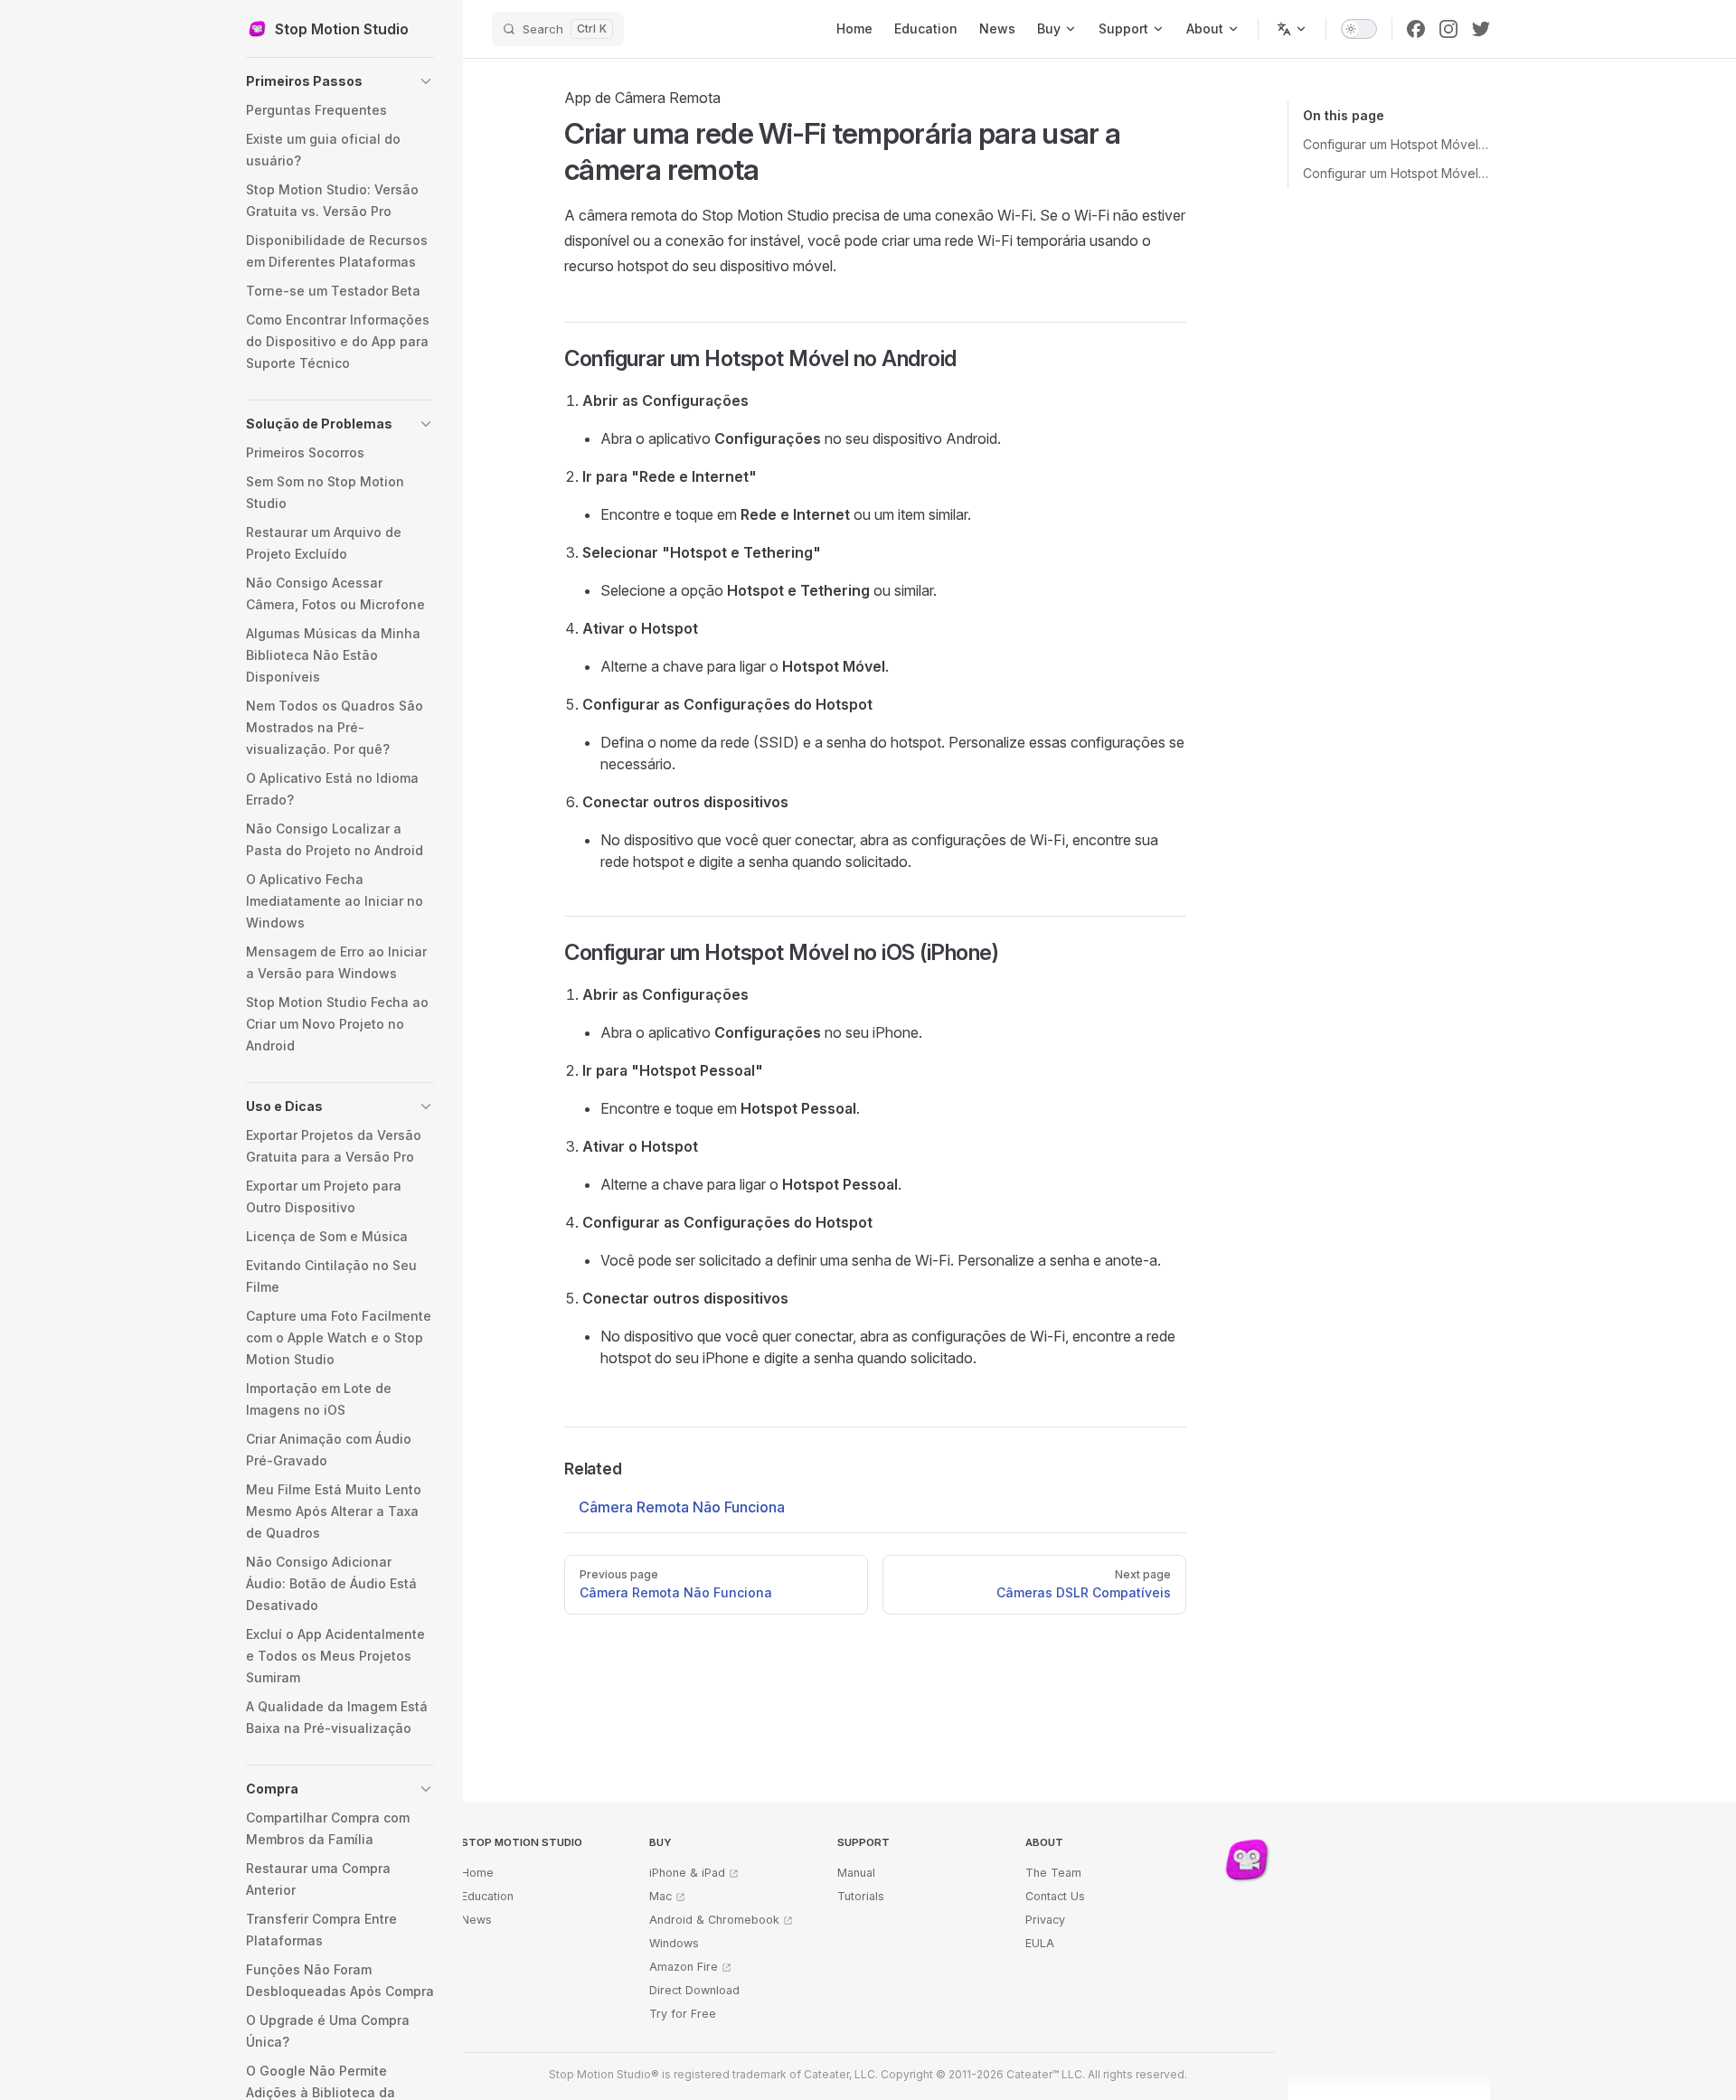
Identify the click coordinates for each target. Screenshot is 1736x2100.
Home (477, 1873)
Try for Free (683, 2014)
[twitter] (1481, 29)
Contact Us (1055, 1896)
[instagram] (1448, 29)
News (476, 1920)
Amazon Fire (684, 1967)
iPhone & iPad (687, 1873)
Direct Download (694, 1990)
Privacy (1045, 1920)
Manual (856, 1873)
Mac (660, 1896)
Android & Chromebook (714, 1920)
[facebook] (1416, 29)
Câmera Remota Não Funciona (682, 1507)
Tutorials (861, 1896)
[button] (340, 81)
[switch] (1359, 29)
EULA (1040, 1943)
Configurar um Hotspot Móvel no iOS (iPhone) (1396, 173)
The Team (1053, 1873)
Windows (674, 1943)
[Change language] (1292, 29)
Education (487, 1896)
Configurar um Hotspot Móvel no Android (1396, 144)
